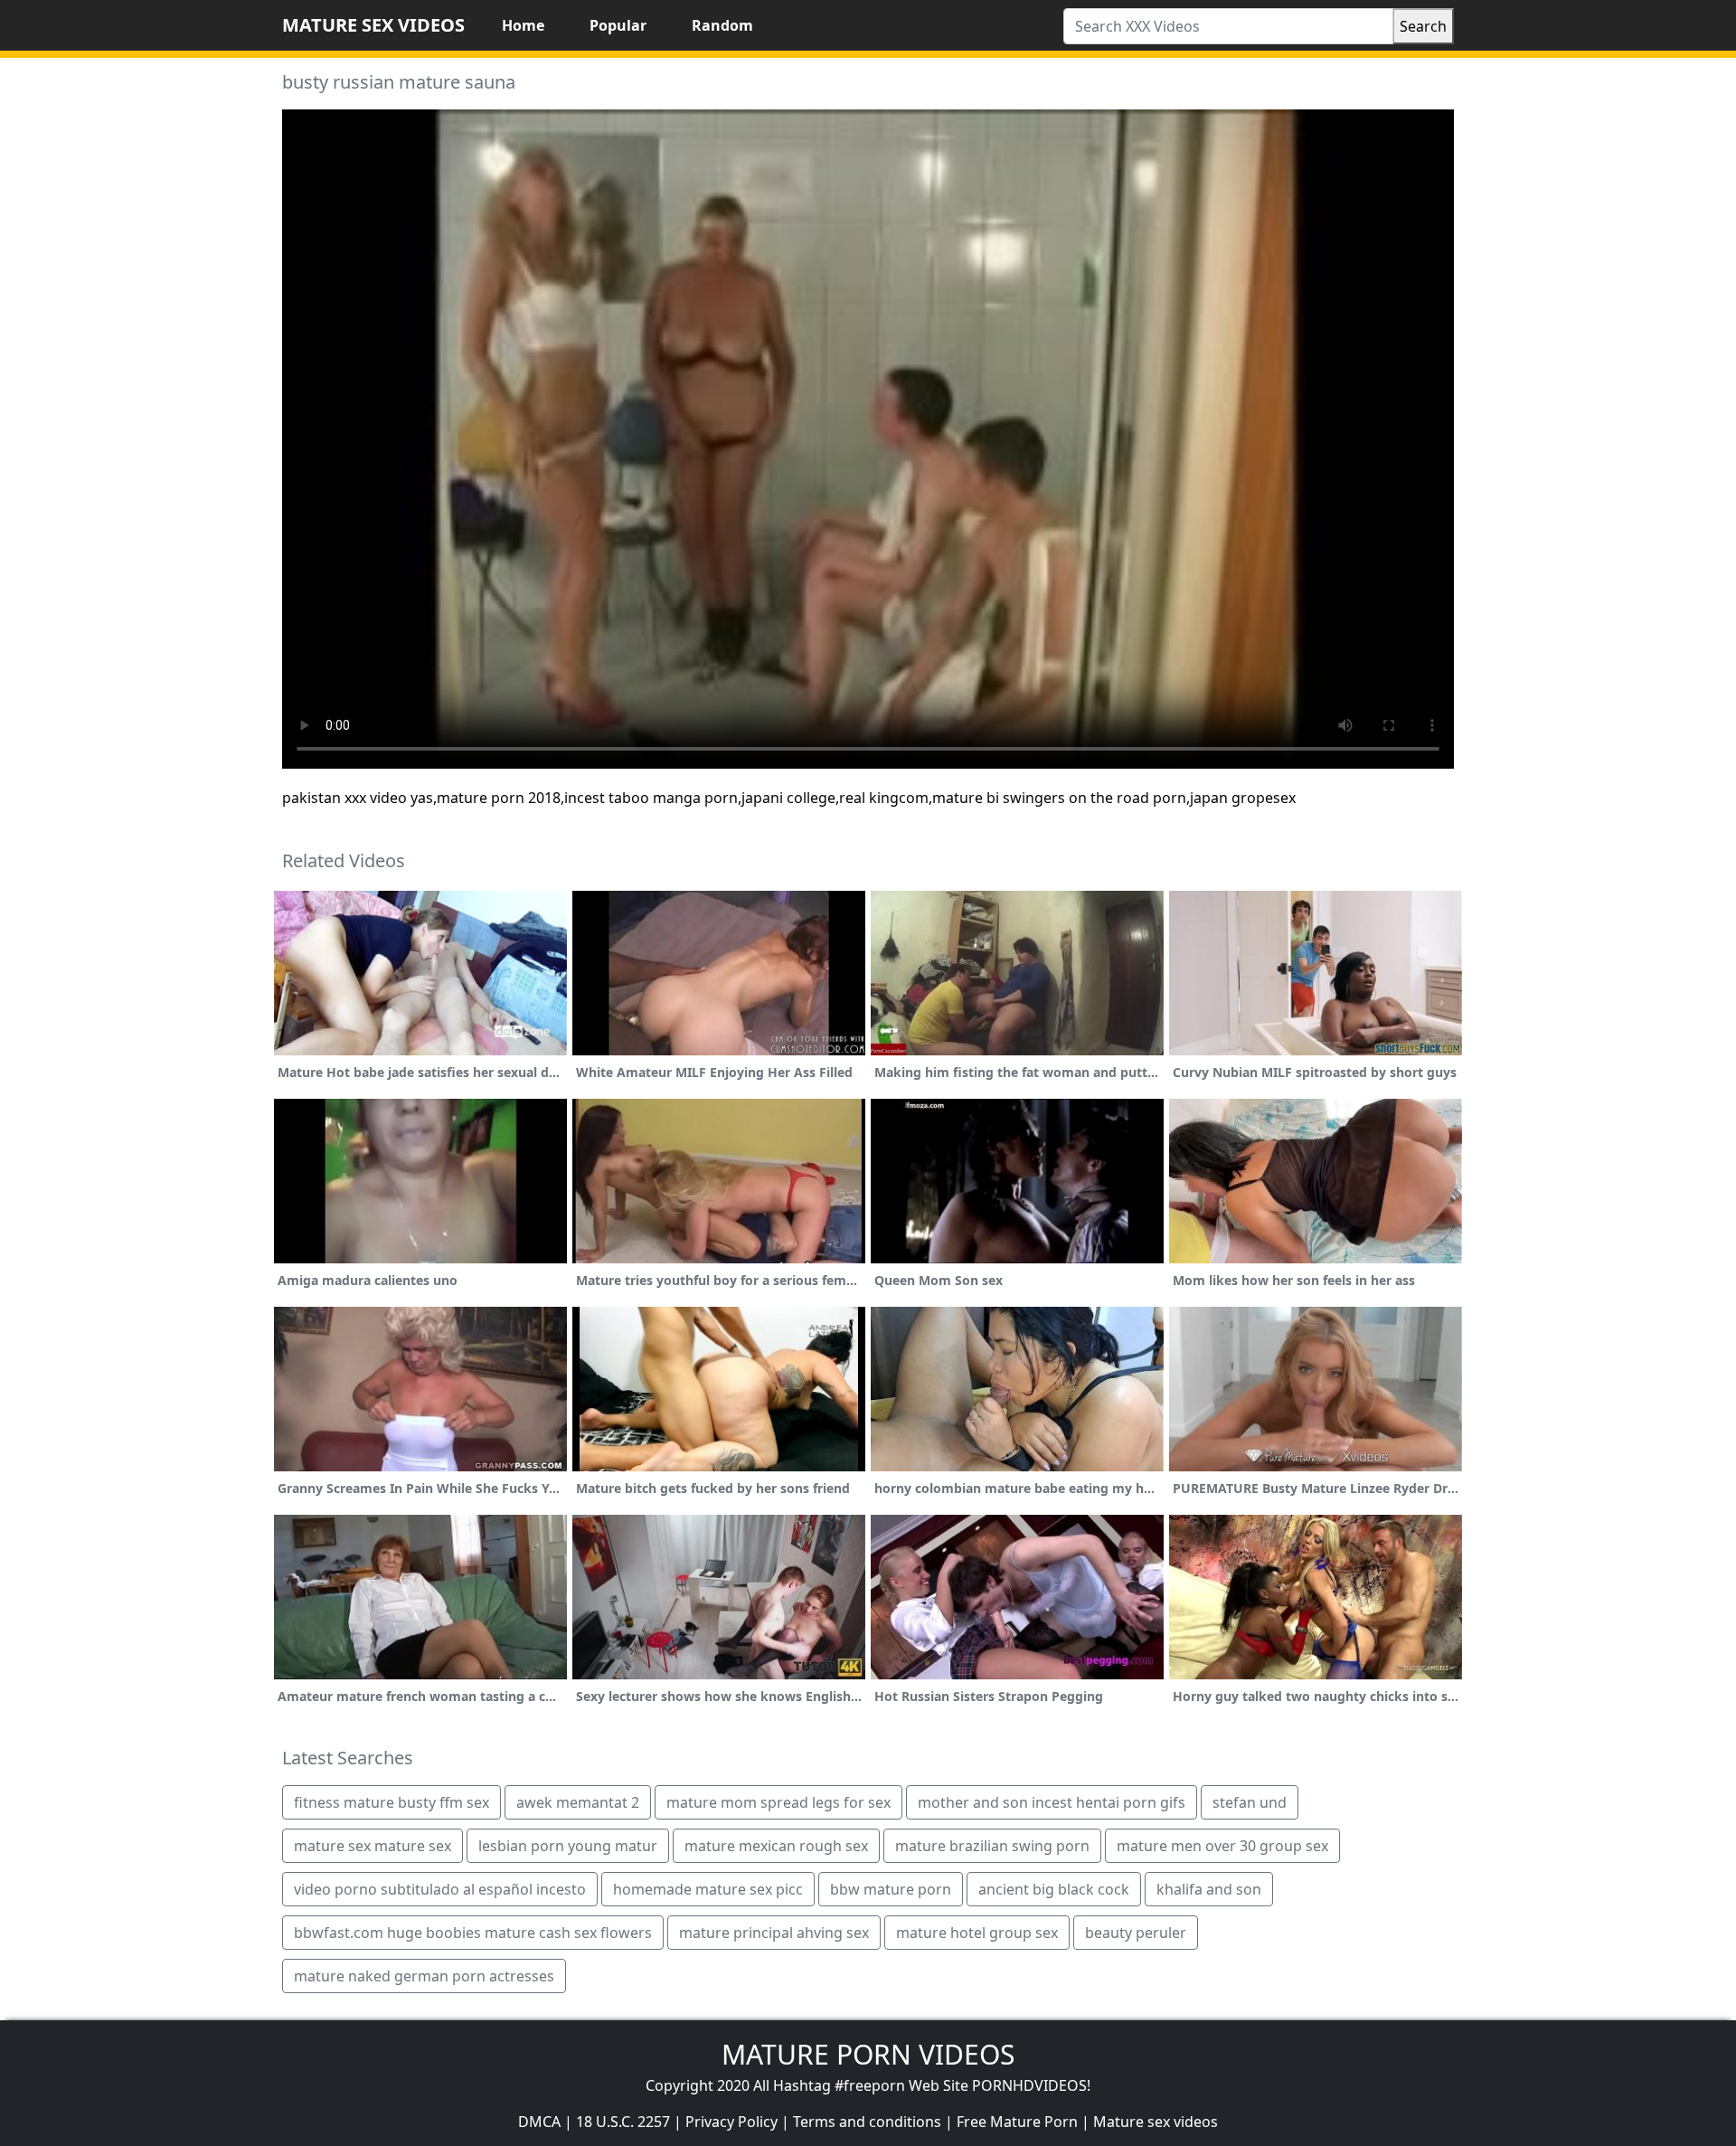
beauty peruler (1136, 1933)
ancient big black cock (1054, 1889)
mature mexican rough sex (776, 1846)
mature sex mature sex (373, 1846)
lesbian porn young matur (568, 1846)
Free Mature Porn (1017, 2122)
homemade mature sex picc (708, 1889)
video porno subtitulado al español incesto (440, 1889)
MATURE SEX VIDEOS (373, 25)
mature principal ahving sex (774, 1933)
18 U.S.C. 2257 (623, 2122)
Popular (618, 25)
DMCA (539, 2122)
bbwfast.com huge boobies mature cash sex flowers (473, 1933)
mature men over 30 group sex (1222, 1846)
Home (523, 25)
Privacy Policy (731, 2122)
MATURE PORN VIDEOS (868, 2054)
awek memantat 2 (578, 1802)
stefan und (1250, 1802)
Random (722, 25)
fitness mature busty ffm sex (392, 1802)
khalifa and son (1209, 1889)
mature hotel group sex (977, 1933)
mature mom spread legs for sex (778, 1802)
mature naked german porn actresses (424, 1976)
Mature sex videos (1156, 2122)
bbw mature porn (891, 1889)
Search (1423, 26)
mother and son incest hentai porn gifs (1052, 1802)
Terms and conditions (867, 2122)
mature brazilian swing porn (992, 1846)
